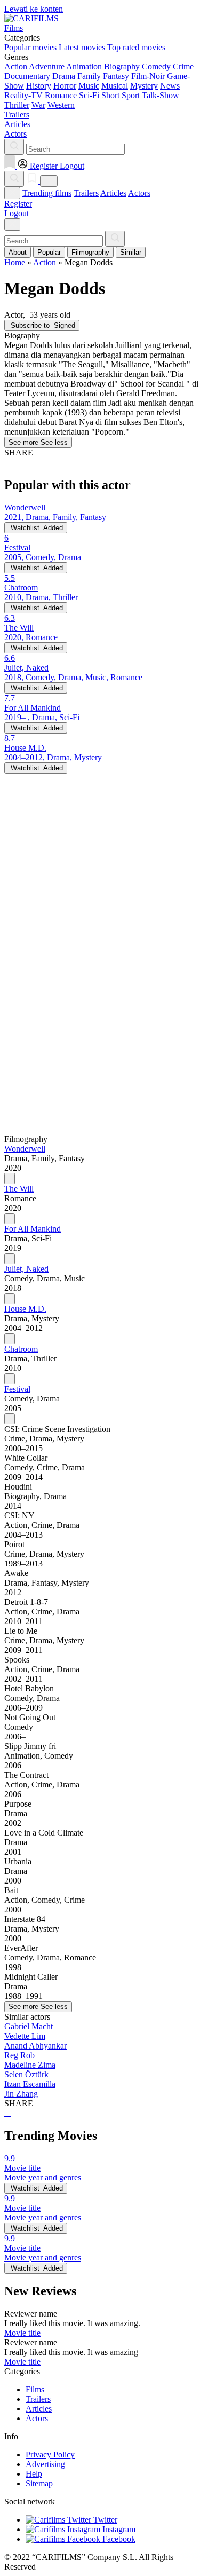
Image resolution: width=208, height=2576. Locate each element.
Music (89, 86)
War (38, 105)
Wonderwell (25, 1149)
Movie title (22, 2333)
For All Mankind (33, 1229)
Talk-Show (161, 95)
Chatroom (21, 1349)
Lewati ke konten (34, 9)
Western (61, 105)
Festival (17, 1389)
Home (15, 262)
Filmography (90, 252)
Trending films (47, 193)
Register (18, 204)
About (18, 252)
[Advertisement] (104, 878)
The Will (19, 1189)
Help (34, 2474)
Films (35, 2389)
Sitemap (39, 2483)
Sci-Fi (89, 95)
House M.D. (25, 1309)
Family (89, 76)
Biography (122, 66)
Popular (49, 252)
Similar (131, 252)
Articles (113, 193)
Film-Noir (148, 76)
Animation (84, 66)
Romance (61, 95)
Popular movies (30, 47)
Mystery (144, 86)
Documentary (27, 76)
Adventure (47, 66)
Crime (183, 66)
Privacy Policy (50, 2455)
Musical (115, 86)
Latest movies (82, 47)
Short (110, 95)
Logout (17, 213)
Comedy (156, 66)
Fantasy (116, 76)
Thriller (17, 105)
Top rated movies (136, 47)
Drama (64, 76)
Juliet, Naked (26, 1269)
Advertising (45, 2464)
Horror (65, 86)
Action (16, 66)
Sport (131, 95)
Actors (139, 193)
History (39, 86)
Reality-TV (23, 95)
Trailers (86, 193)
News (170, 86)
